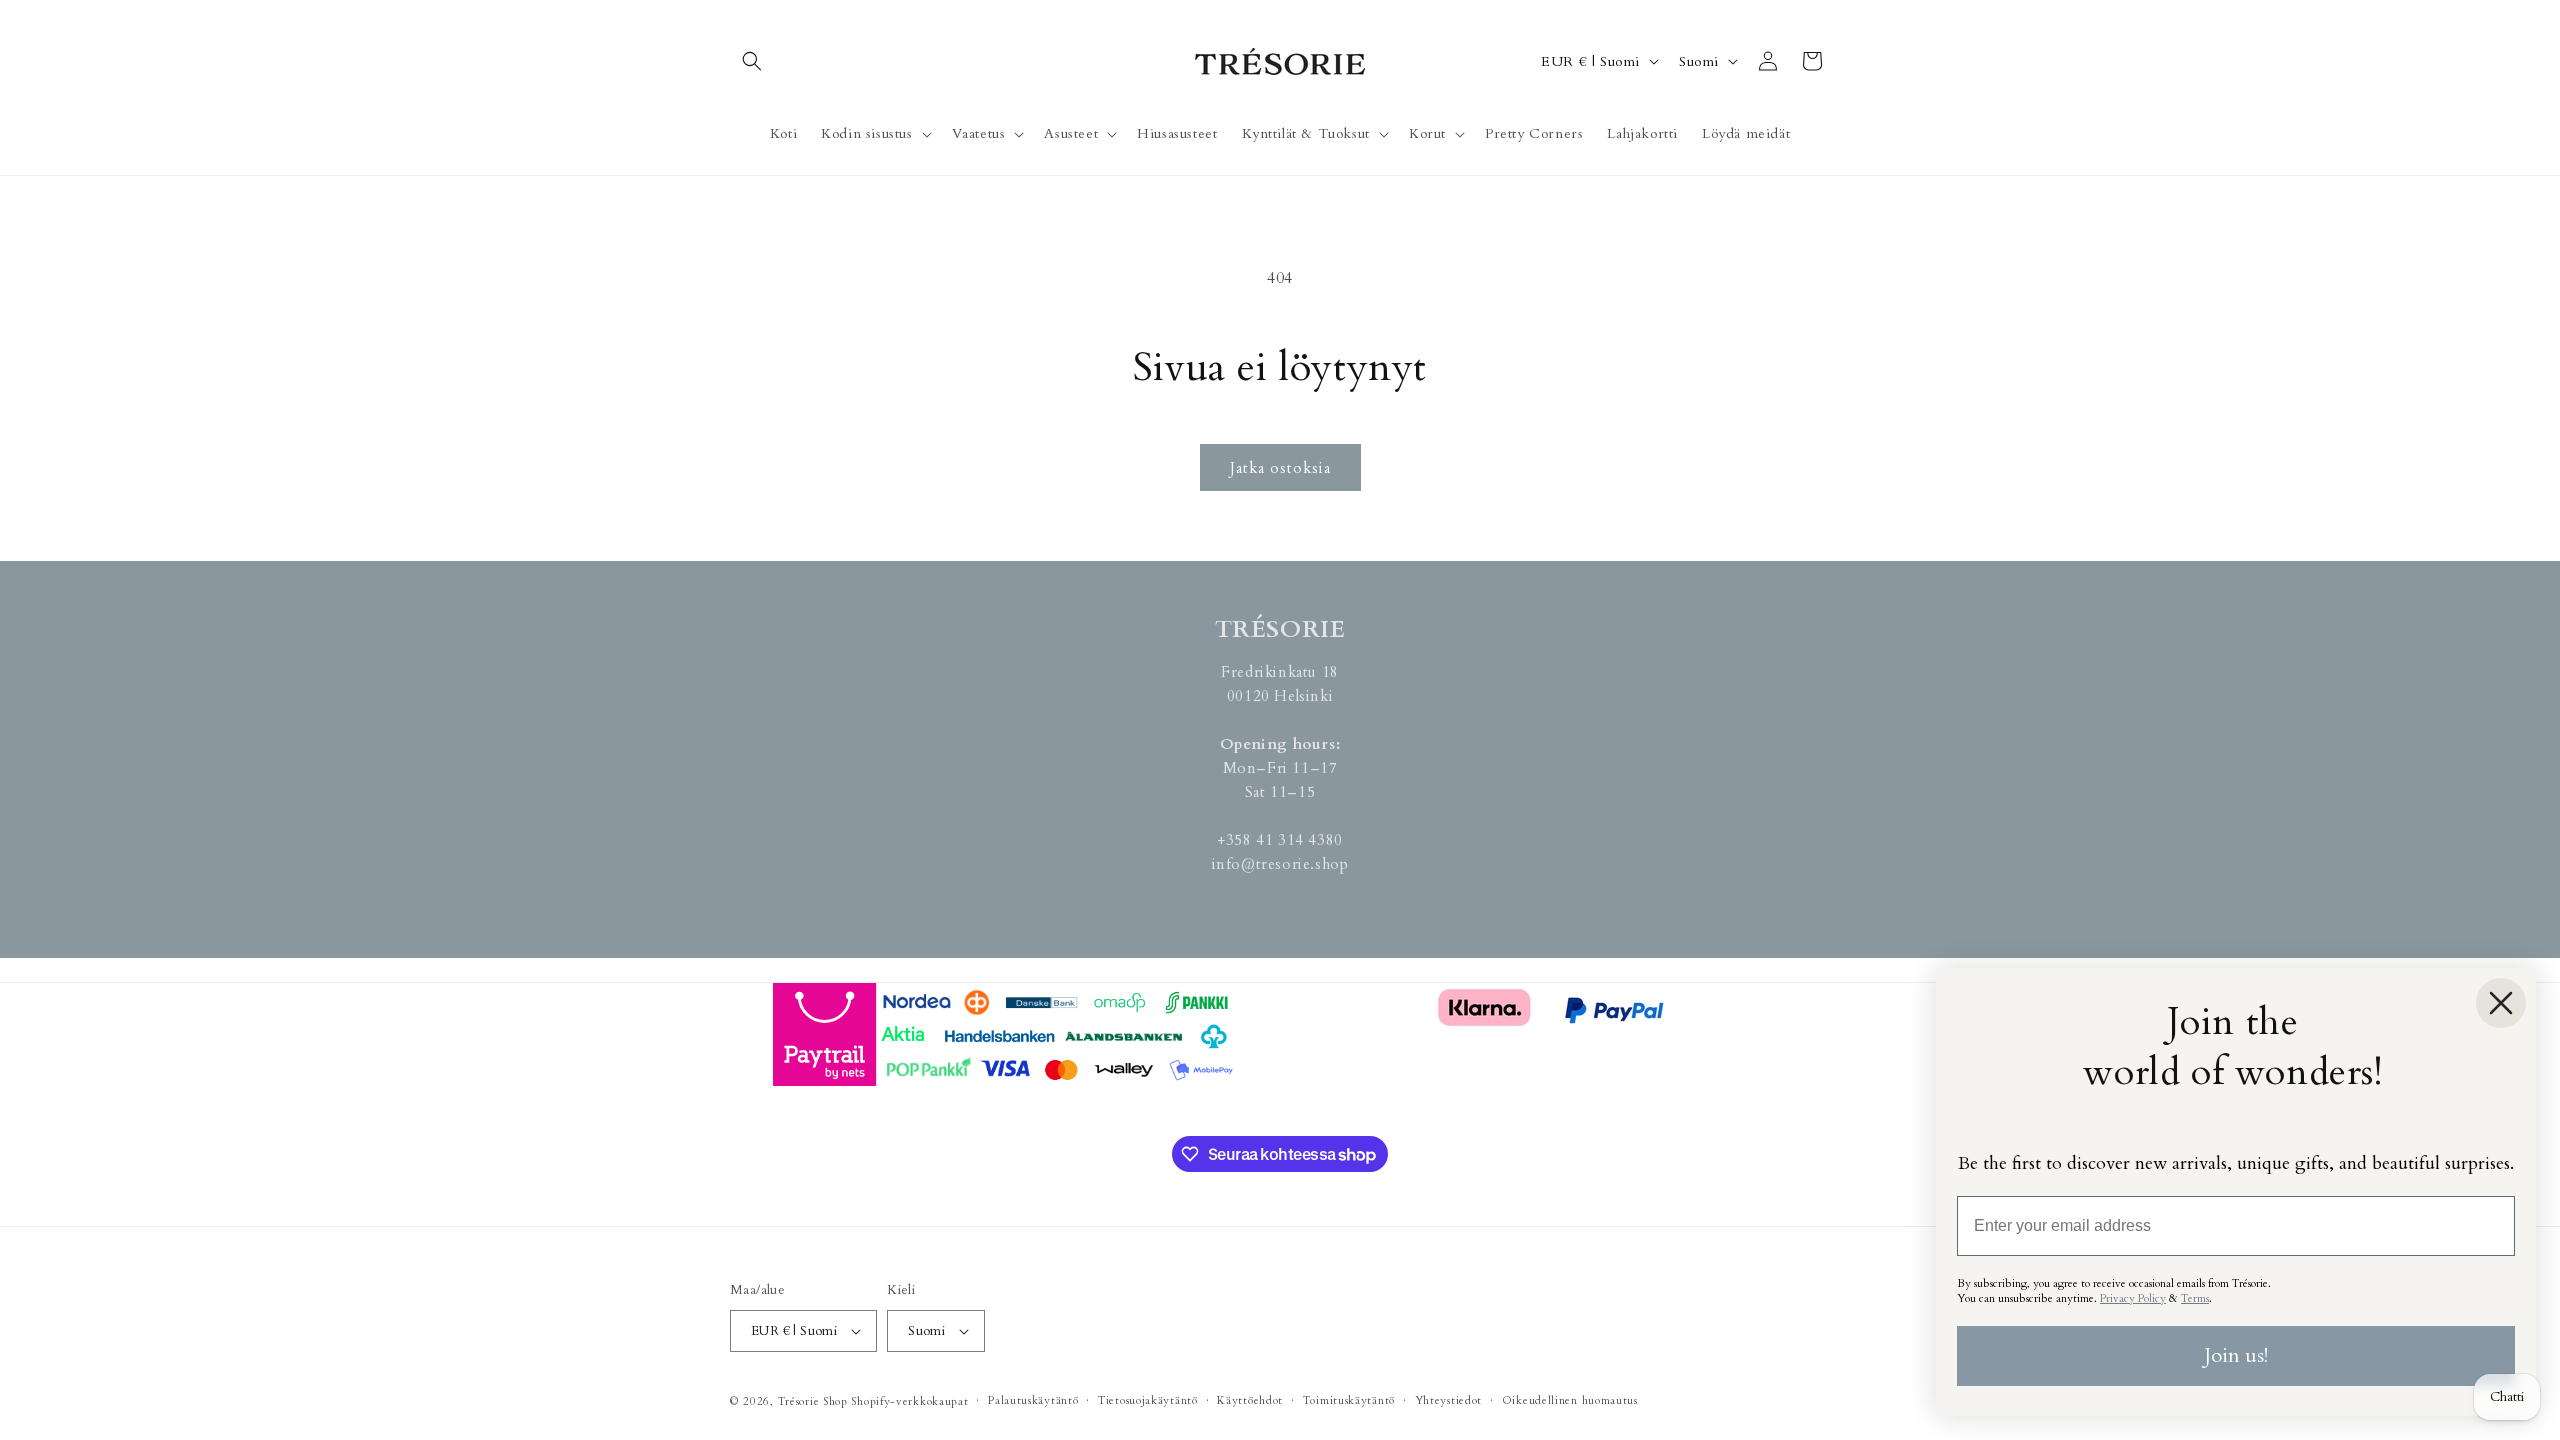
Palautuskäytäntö (1033, 1400)
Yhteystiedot (1448, 1400)
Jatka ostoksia (1280, 468)
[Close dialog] (2501, 1003)
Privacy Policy (2133, 1298)
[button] (752, 61)
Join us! (2236, 1355)
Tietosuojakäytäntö (1148, 1400)
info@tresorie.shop (1280, 864)
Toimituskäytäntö (1349, 1400)
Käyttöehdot (1250, 1400)
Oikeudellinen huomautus (1570, 1400)
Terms (2195, 1298)
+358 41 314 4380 (1280, 840)
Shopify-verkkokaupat (909, 1401)
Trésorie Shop (813, 1401)
